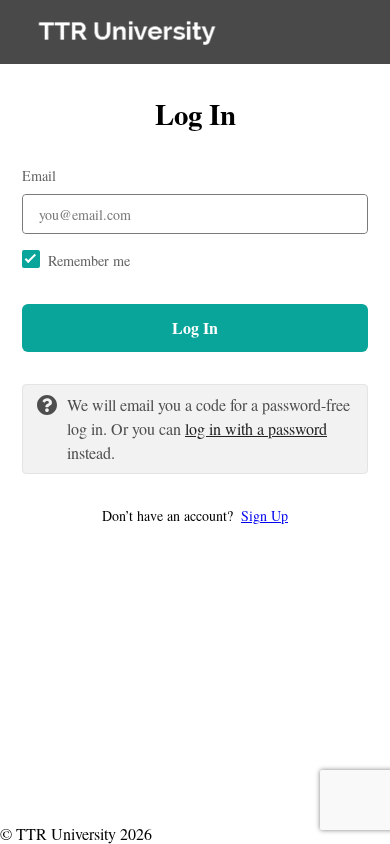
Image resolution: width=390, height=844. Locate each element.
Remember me (89, 260)
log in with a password (256, 428)
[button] (195, 515)
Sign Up (264, 515)
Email (39, 175)
